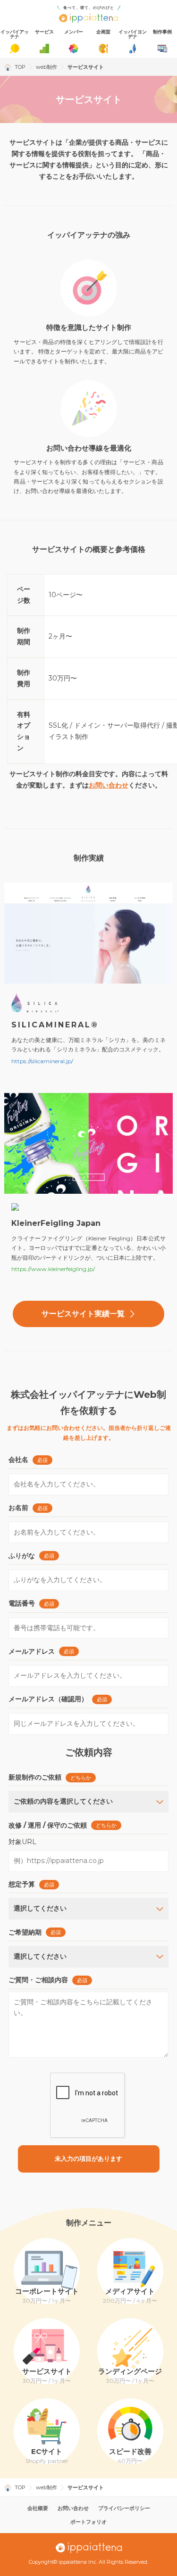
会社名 (18, 1460)
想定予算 (22, 1884)
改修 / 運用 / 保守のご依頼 (48, 1825)
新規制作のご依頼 (35, 1777)
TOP (20, 67)
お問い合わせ (109, 785)
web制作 (46, 67)
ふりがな (22, 1556)
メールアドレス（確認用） (48, 1699)
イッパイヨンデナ (133, 34)
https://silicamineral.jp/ (42, 1061)
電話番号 (22, 1603)
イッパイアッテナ (15, 34)
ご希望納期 (25, 1932)
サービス (44, 32)
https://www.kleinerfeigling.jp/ (53, 1269)
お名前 (18, 1508)
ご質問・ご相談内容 (38, 1980)
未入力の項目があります (88, 2159)
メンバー (74, 32)
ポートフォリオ (88, 2522)
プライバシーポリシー (124, 2508)
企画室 (103, 32)
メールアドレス (32, 1651)
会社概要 (38, 2508)
